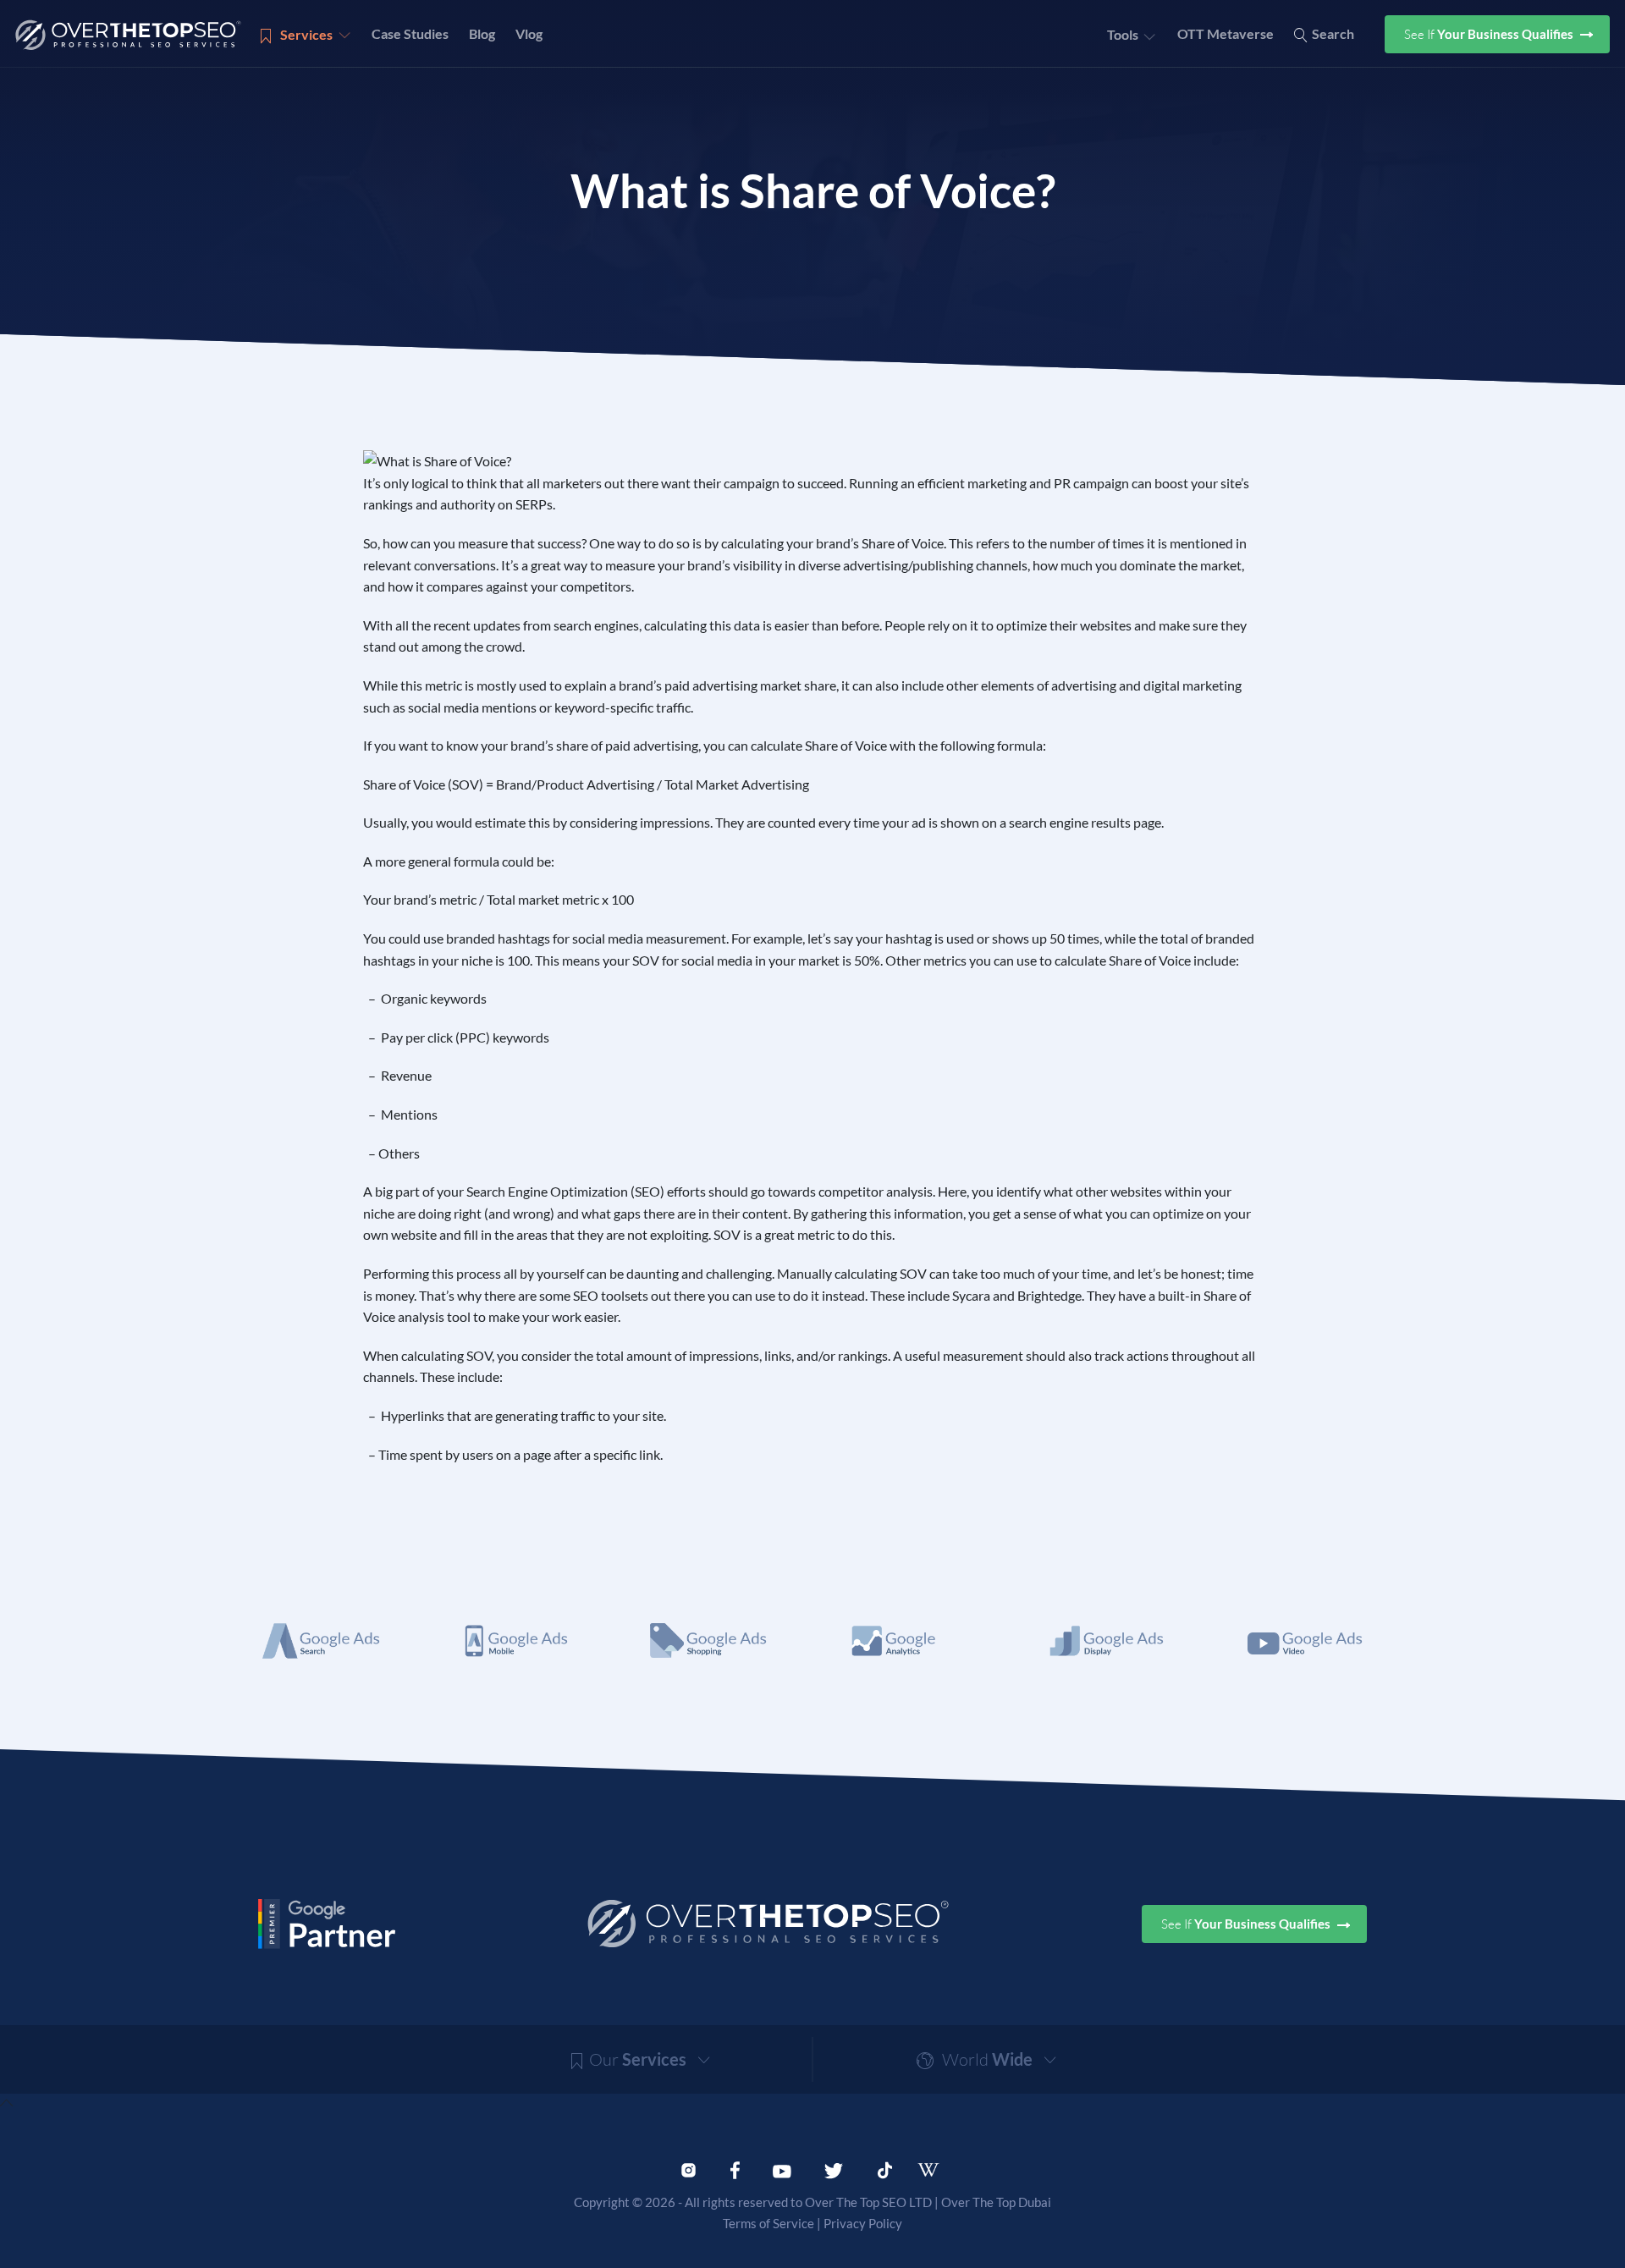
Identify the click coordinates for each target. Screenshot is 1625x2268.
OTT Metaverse (1226, 33)
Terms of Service (768, 2223)
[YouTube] (782, 2168)
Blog (482, 33)
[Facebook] (735, 2168)
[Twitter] (834, 2168)
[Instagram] (689, 2168)
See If (1490, 34)
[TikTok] (885, 2168)
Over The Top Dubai (996, 2202)
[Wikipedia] (936, 2170)
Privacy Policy (863, 2223)
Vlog (529, 33)
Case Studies (410, 33)
